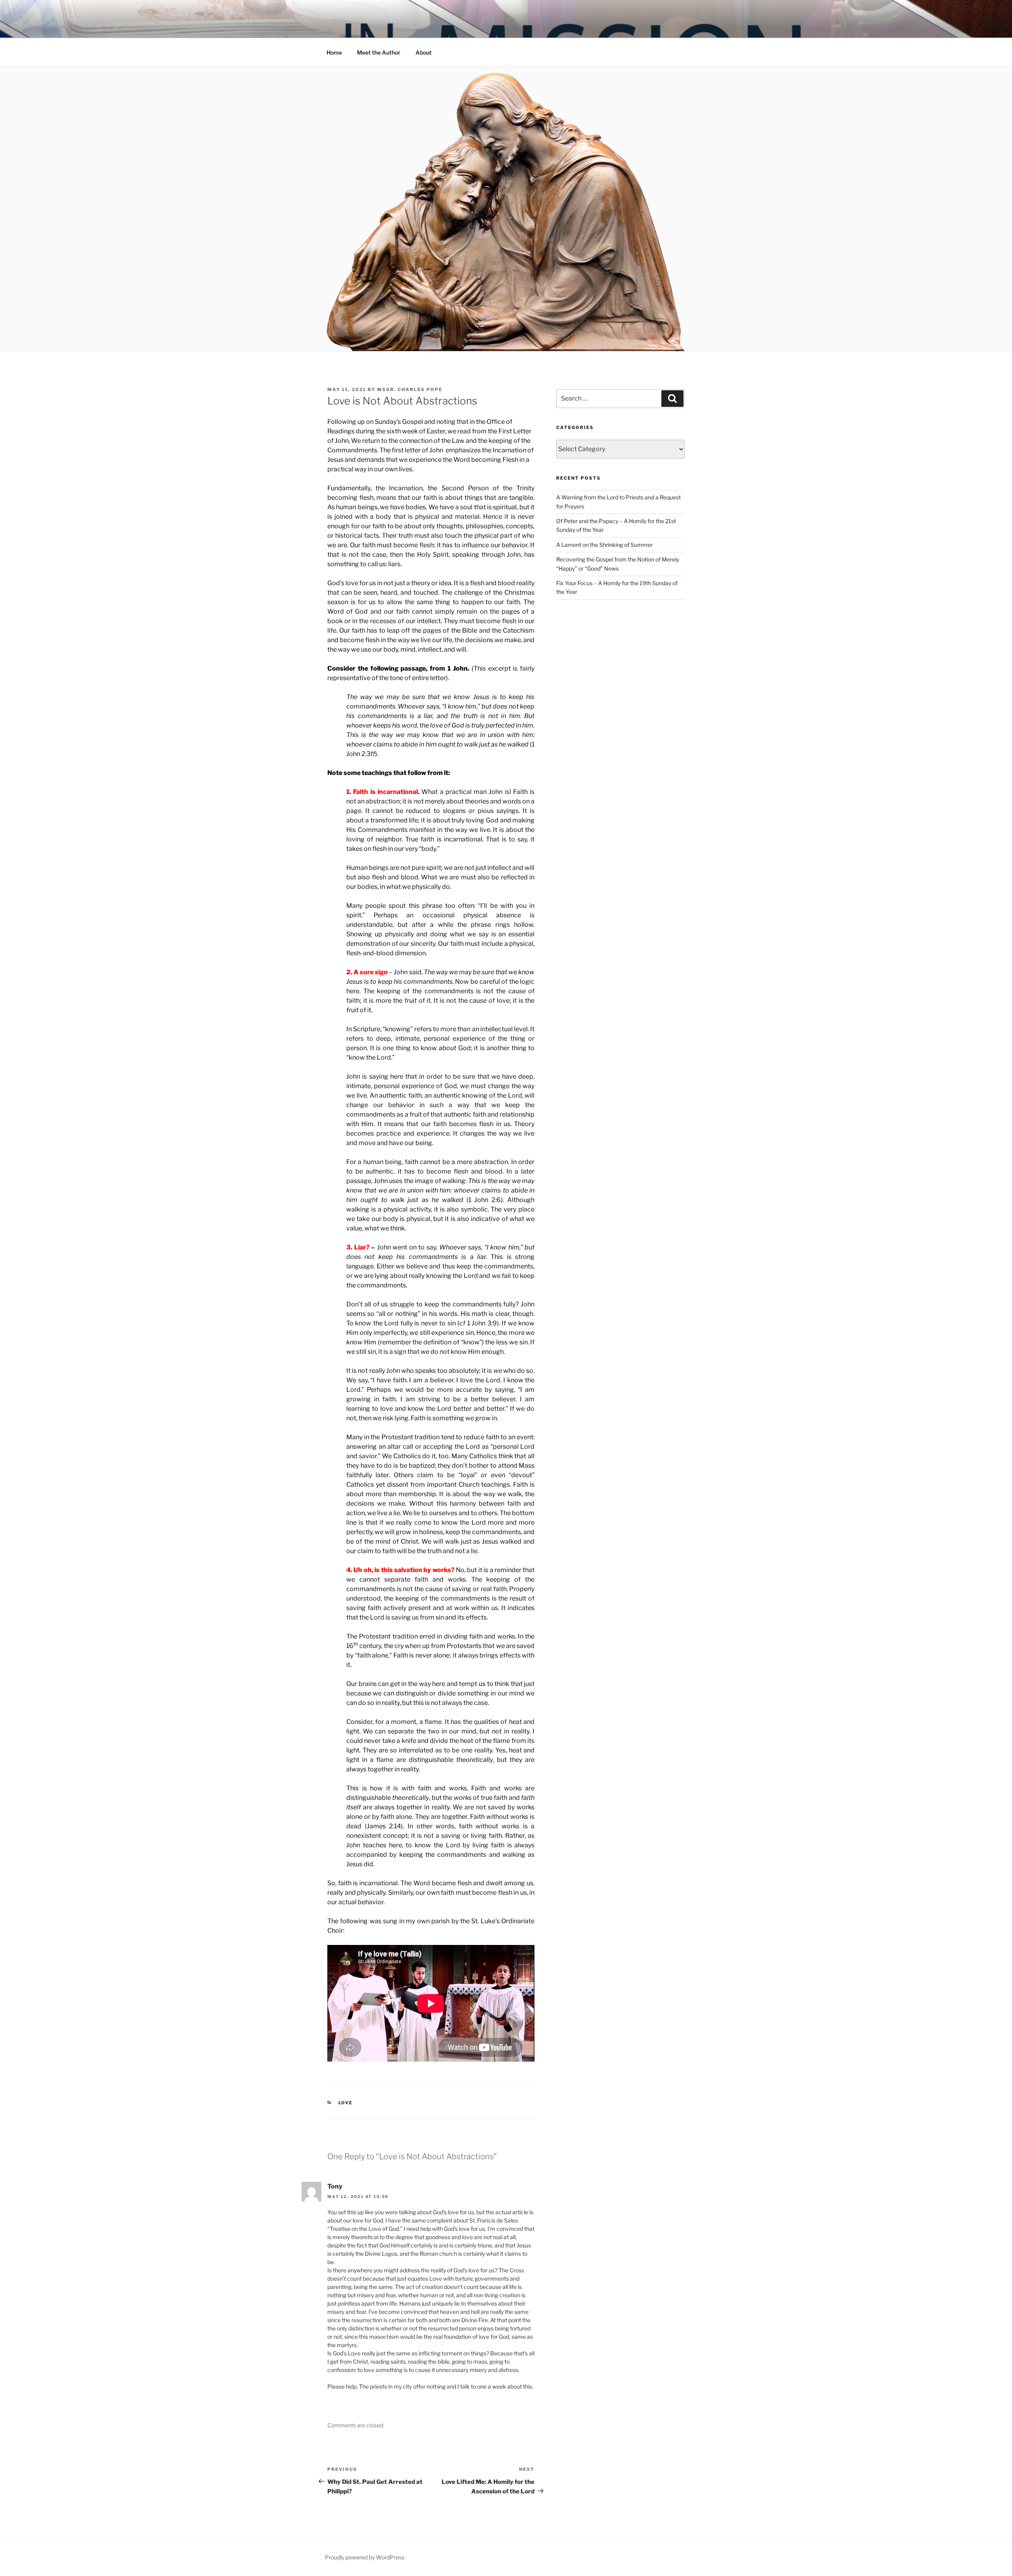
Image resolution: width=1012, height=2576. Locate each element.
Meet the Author (379, 52)
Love (346, 2103)
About (424, 52)
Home (334, 52)
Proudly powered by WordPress (365, 2557)
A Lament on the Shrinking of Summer (604, 545)
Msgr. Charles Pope (410, 389)
